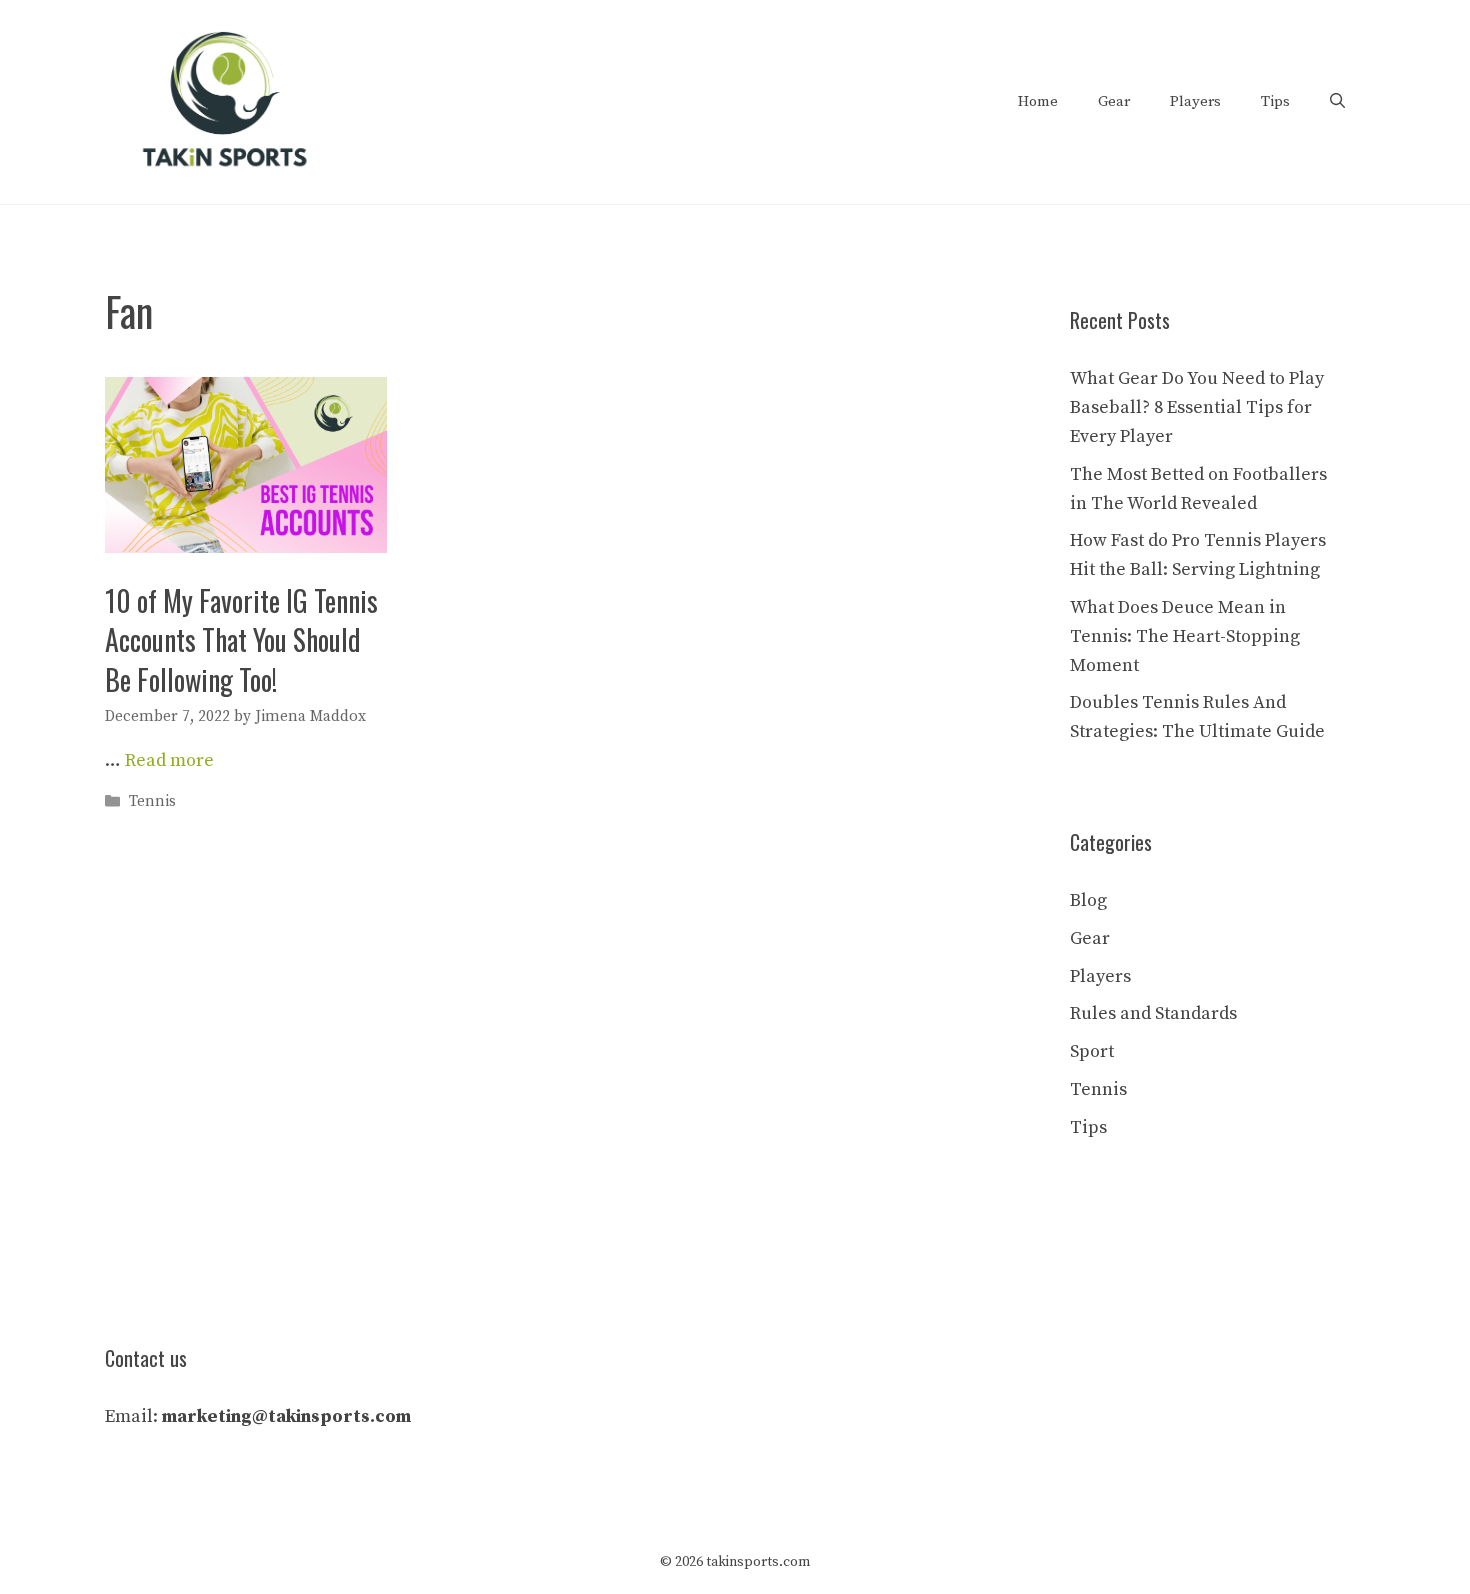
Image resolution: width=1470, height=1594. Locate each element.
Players (1195, 101)
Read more (169, 760)
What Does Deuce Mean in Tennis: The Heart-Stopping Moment (1185, 636)
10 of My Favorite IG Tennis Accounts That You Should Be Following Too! (241, 639)
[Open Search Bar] (1337, 102)
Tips (1275, 101)
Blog (1088, 900)
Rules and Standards (1153, 1013)
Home (1038, 101)
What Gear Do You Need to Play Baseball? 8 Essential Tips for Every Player (1197, 407)
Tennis (152, 802)
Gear (1114, 101)
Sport (1092, 1051)
